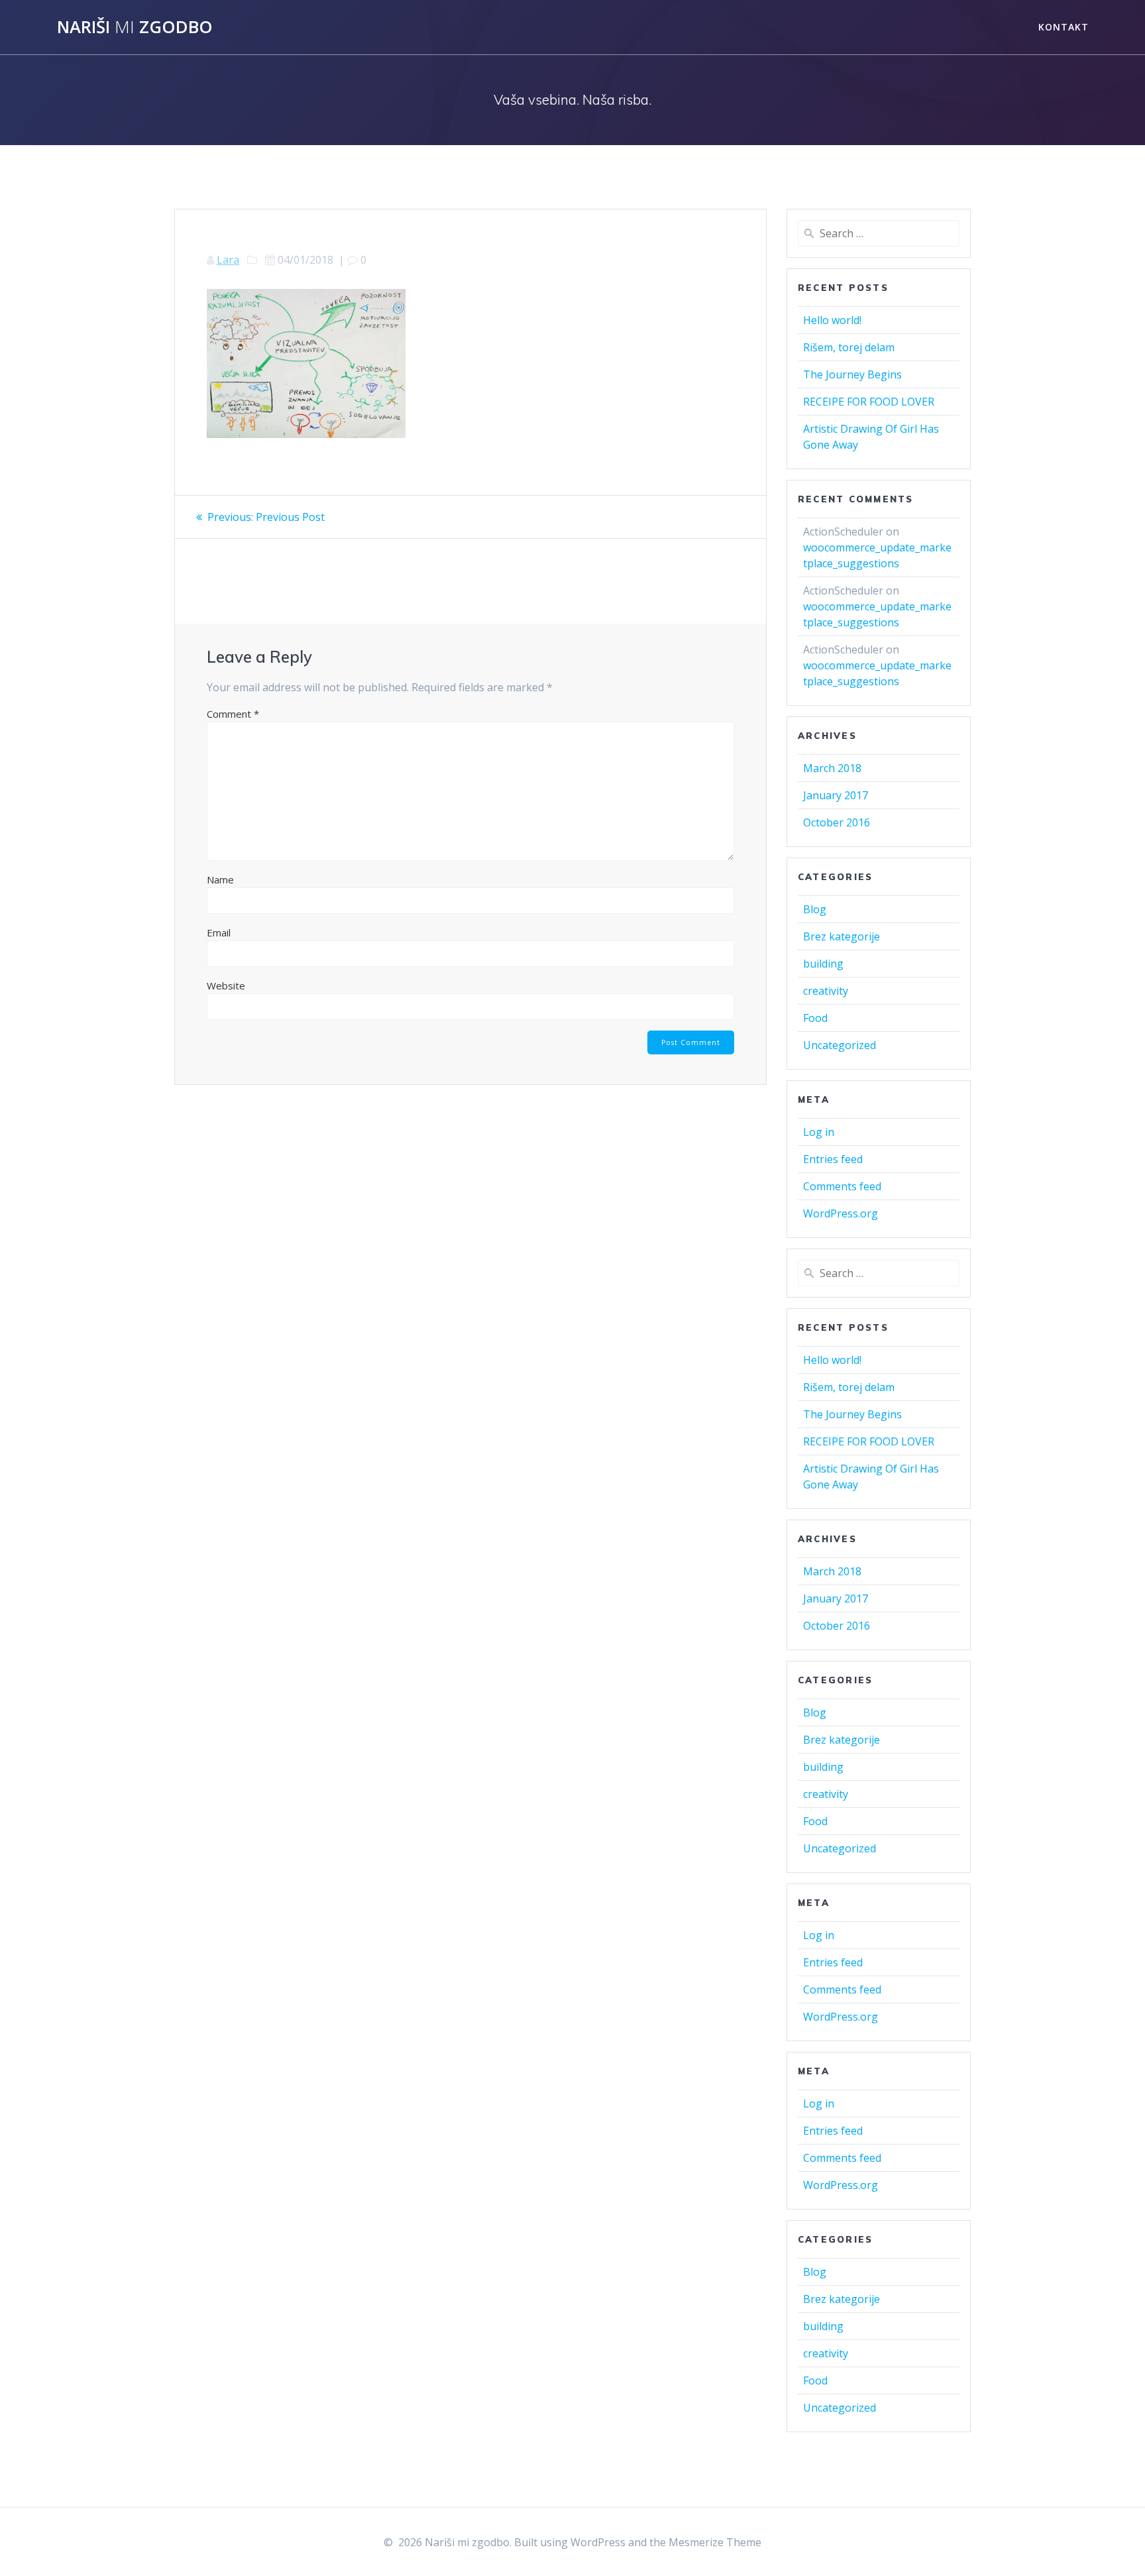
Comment (233, 714)
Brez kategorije (842, 936)
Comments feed (842, 1186)
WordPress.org (841, 1213)
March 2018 (832, 768)
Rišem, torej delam (849, 347)
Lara (228, 260)
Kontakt (1063, 27)
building (823, 964)
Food (815, 1018)
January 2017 (836, 795)
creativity (826, 991)
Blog (815, 909)
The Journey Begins (852, 374)
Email (219, 932)
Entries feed (833, 1159)
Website (226, 985)
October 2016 (837, 822)
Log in (819, 1132)
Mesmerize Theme (715, 2542)
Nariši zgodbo (135, 27)
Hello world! (832, 320)
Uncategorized (840, 1045)
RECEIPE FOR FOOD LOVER (869, 402)
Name (220, 879)
